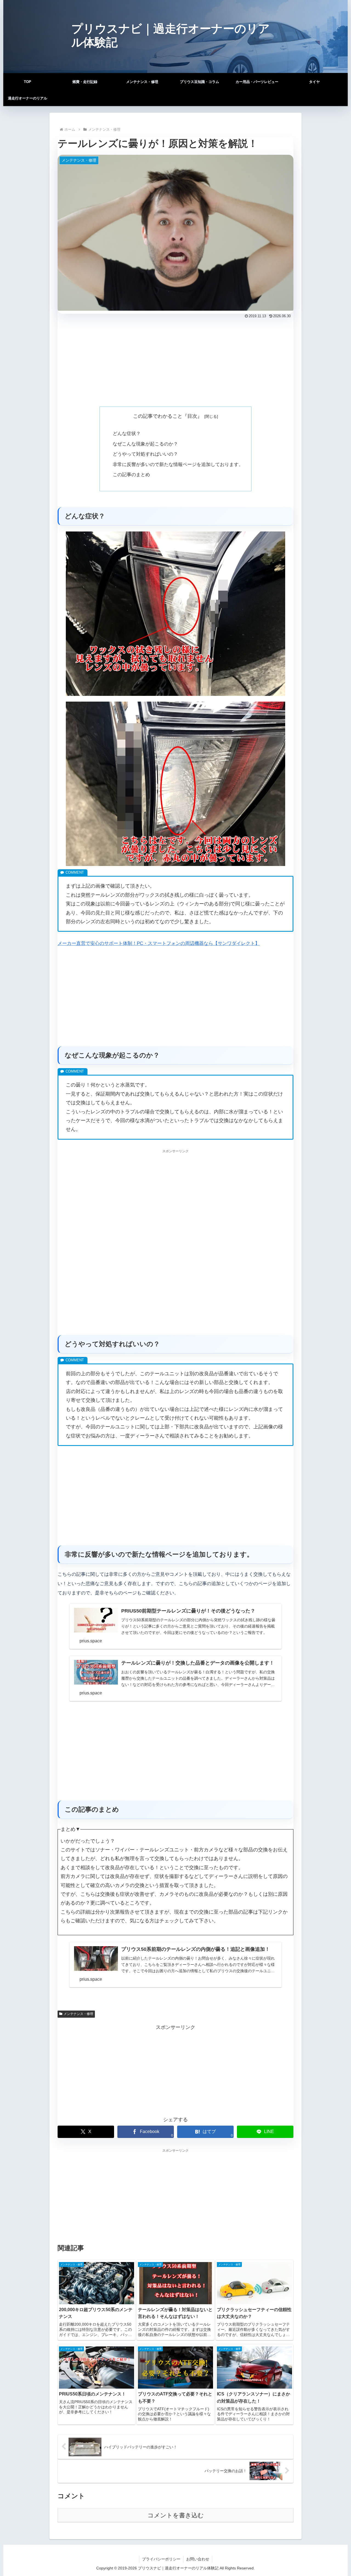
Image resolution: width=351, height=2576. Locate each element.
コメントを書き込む (176, 2515)
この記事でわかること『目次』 (168, 416)
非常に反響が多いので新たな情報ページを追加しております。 (178, 464)
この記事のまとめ (131, 475)
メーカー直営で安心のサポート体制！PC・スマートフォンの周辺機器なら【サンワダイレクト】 (159, 943)
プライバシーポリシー (161, 2559)
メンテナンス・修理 (78, 2014)
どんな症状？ (127, 434)
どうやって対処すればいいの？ (145, 454)
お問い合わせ (198, 2559)
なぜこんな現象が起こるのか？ (145, 444)
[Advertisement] (175, 361)
